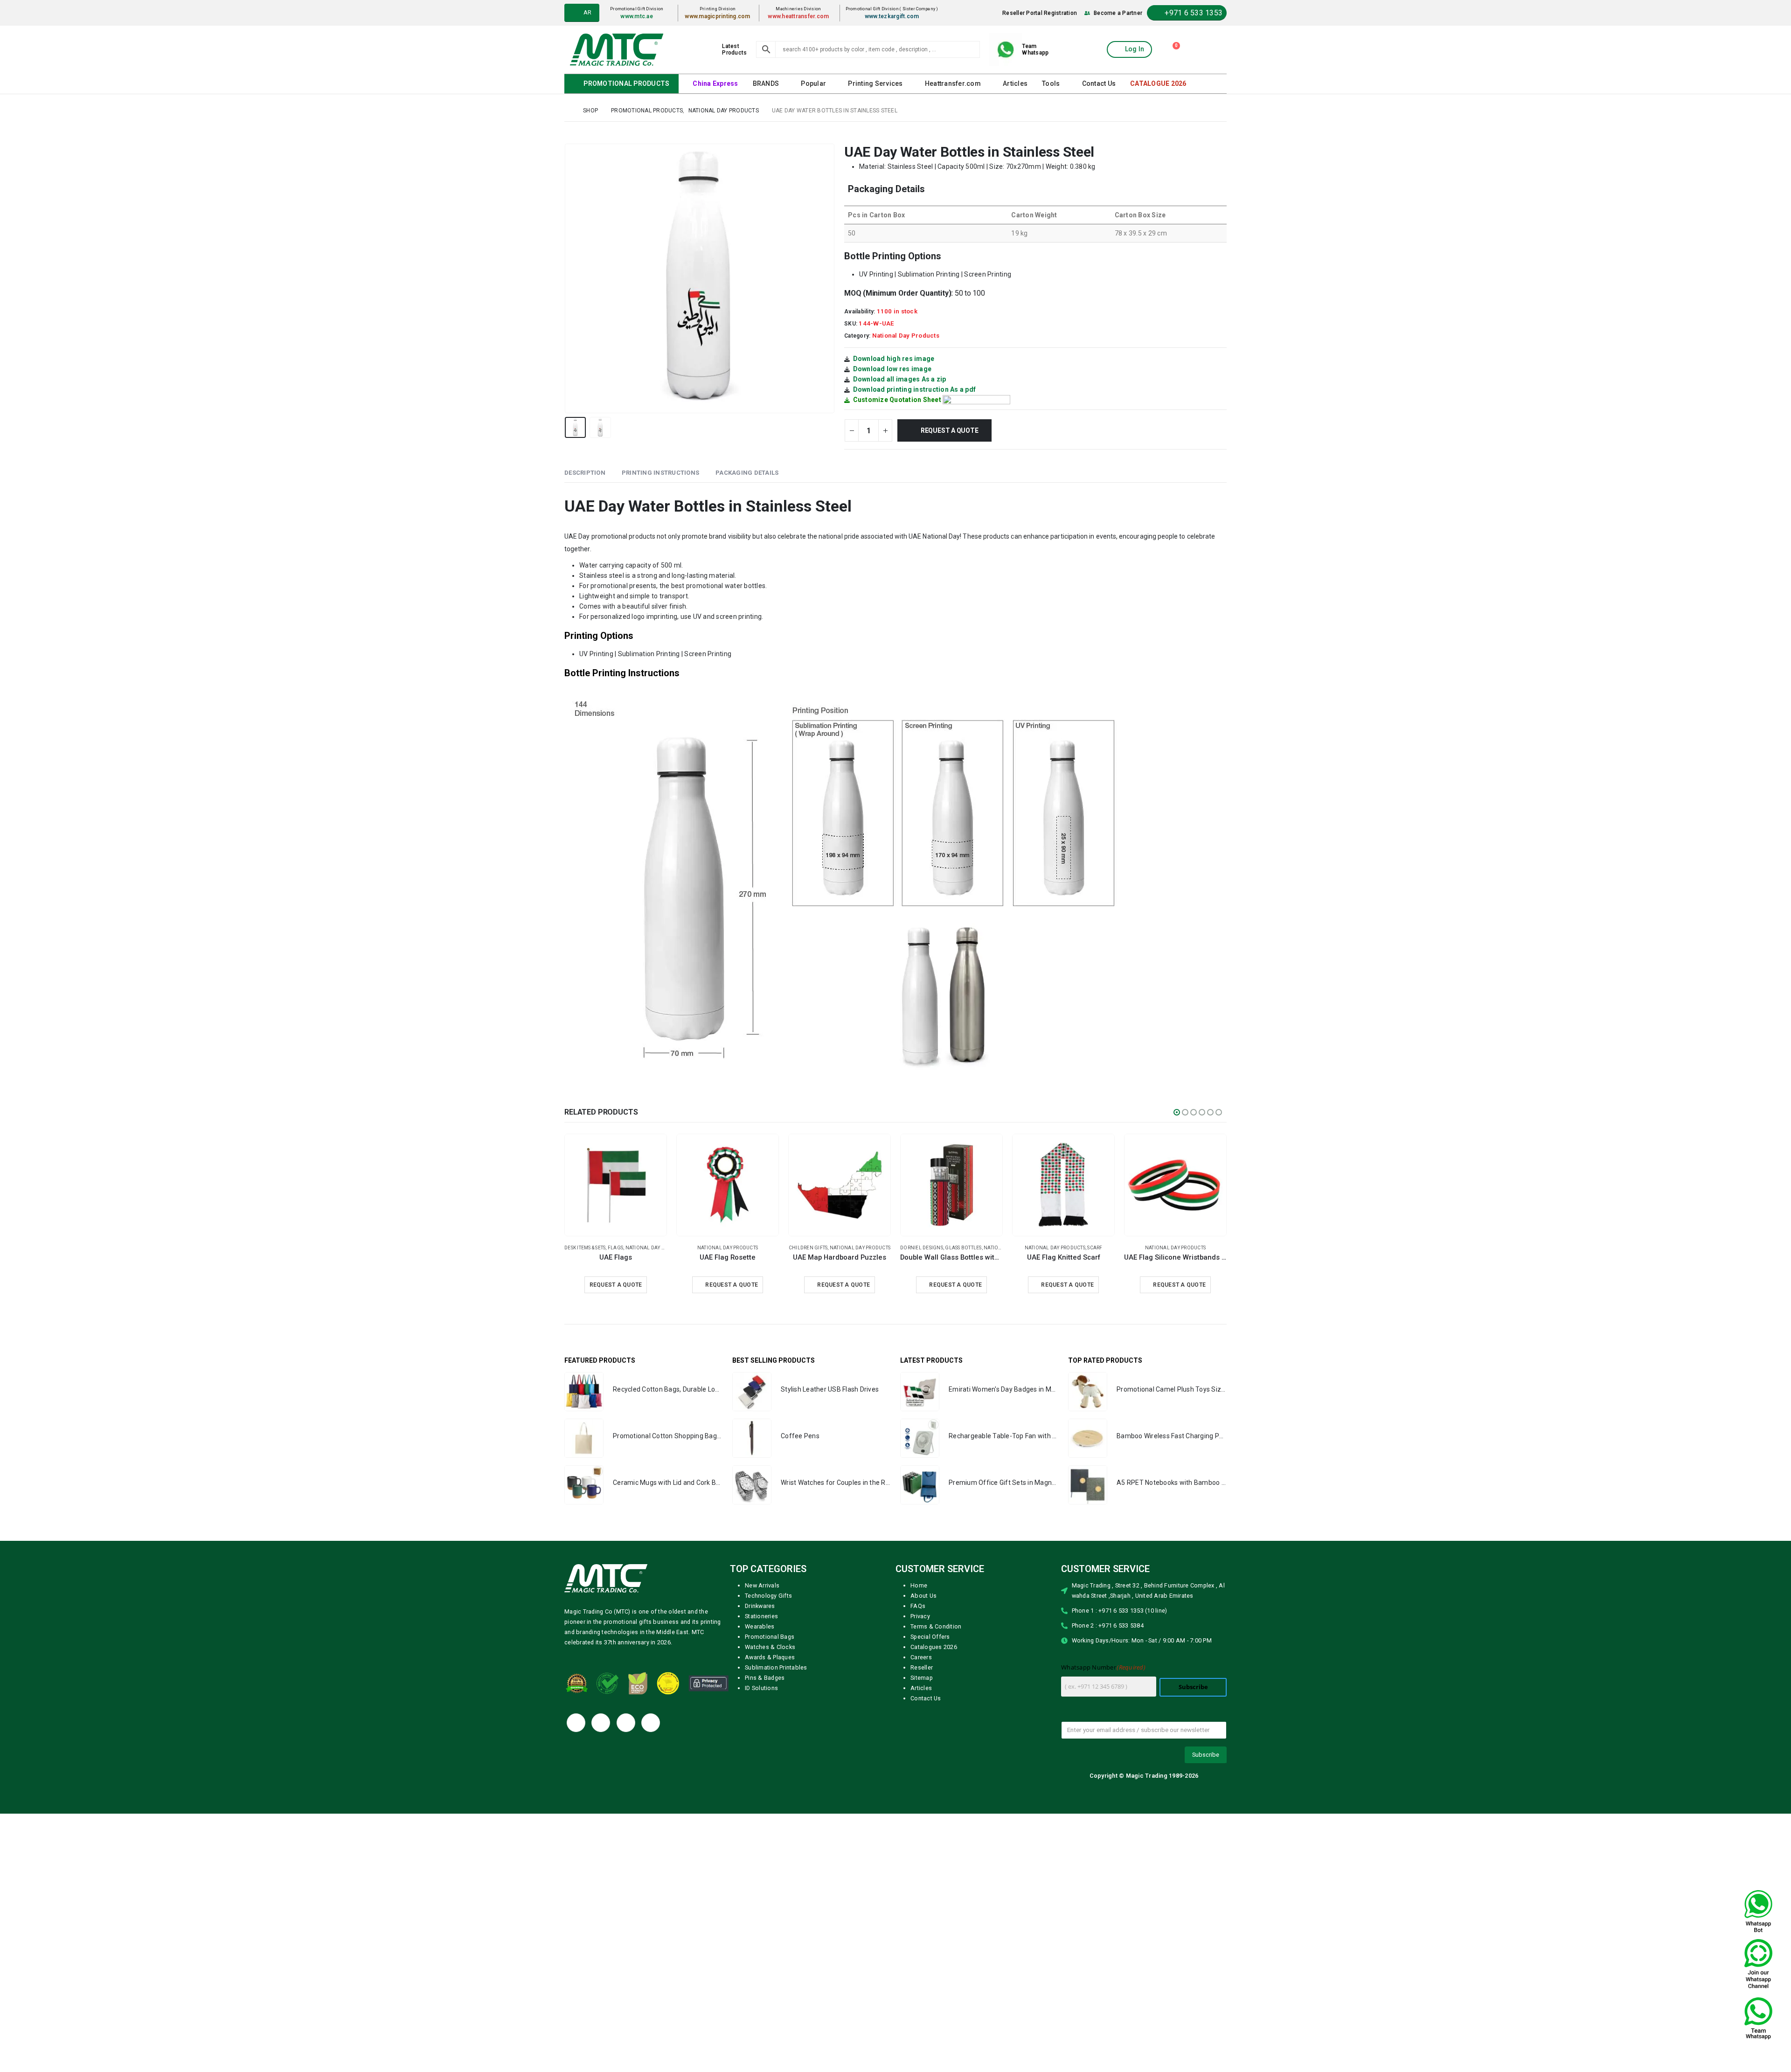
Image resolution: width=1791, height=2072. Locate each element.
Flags (1144, 1247)
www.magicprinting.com (721, 16)
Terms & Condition (936, 1646)
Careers (921, 1677)
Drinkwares (760, 1625)
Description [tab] (585, 472)
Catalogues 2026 (934, 1667)
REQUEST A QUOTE (1063, 1284)
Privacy (920, 1636)
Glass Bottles (627, 1247)
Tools (1048, 83)
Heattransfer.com (951, 83)
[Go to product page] (616, 1185)
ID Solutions (761, 1708)
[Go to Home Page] (567, 110)
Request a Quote (951, 430)
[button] (567, 278)
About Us (923, 1615)
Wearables (760, 1646)
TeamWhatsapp (1035, 49)
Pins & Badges (765, 1697)
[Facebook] (576, 1742)
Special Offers (930, 1656)
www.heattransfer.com (801, 16)
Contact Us (1095, 83)
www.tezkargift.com (894, 16)
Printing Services (874, 83)
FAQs (918, 1625)
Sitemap (922, 1697)
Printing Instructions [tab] (660, 472)
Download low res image (892, 368)
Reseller (922, 1687)
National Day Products (906, 335)
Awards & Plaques (770, 1677)
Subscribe (1193, 1707)
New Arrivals (762, 1605)
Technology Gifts (768, 1615)
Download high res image (894, 358)
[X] (601, 1742)
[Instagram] (651, 1742)
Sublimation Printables (776, 1687)
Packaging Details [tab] (747, 472)
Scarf (759, 1247)
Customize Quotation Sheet (897, 399)
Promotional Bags (770, 1656)
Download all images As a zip (900, 379)
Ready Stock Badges (1101, 1247)
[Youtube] (626, 1742)
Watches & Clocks (770, 1667)
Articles (1012, 83)
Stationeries (761, 1636)
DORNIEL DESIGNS (586, 1247)
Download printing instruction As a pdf (915, 389)
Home (919, 1605)
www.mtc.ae (640, 16)
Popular (813, 83)
